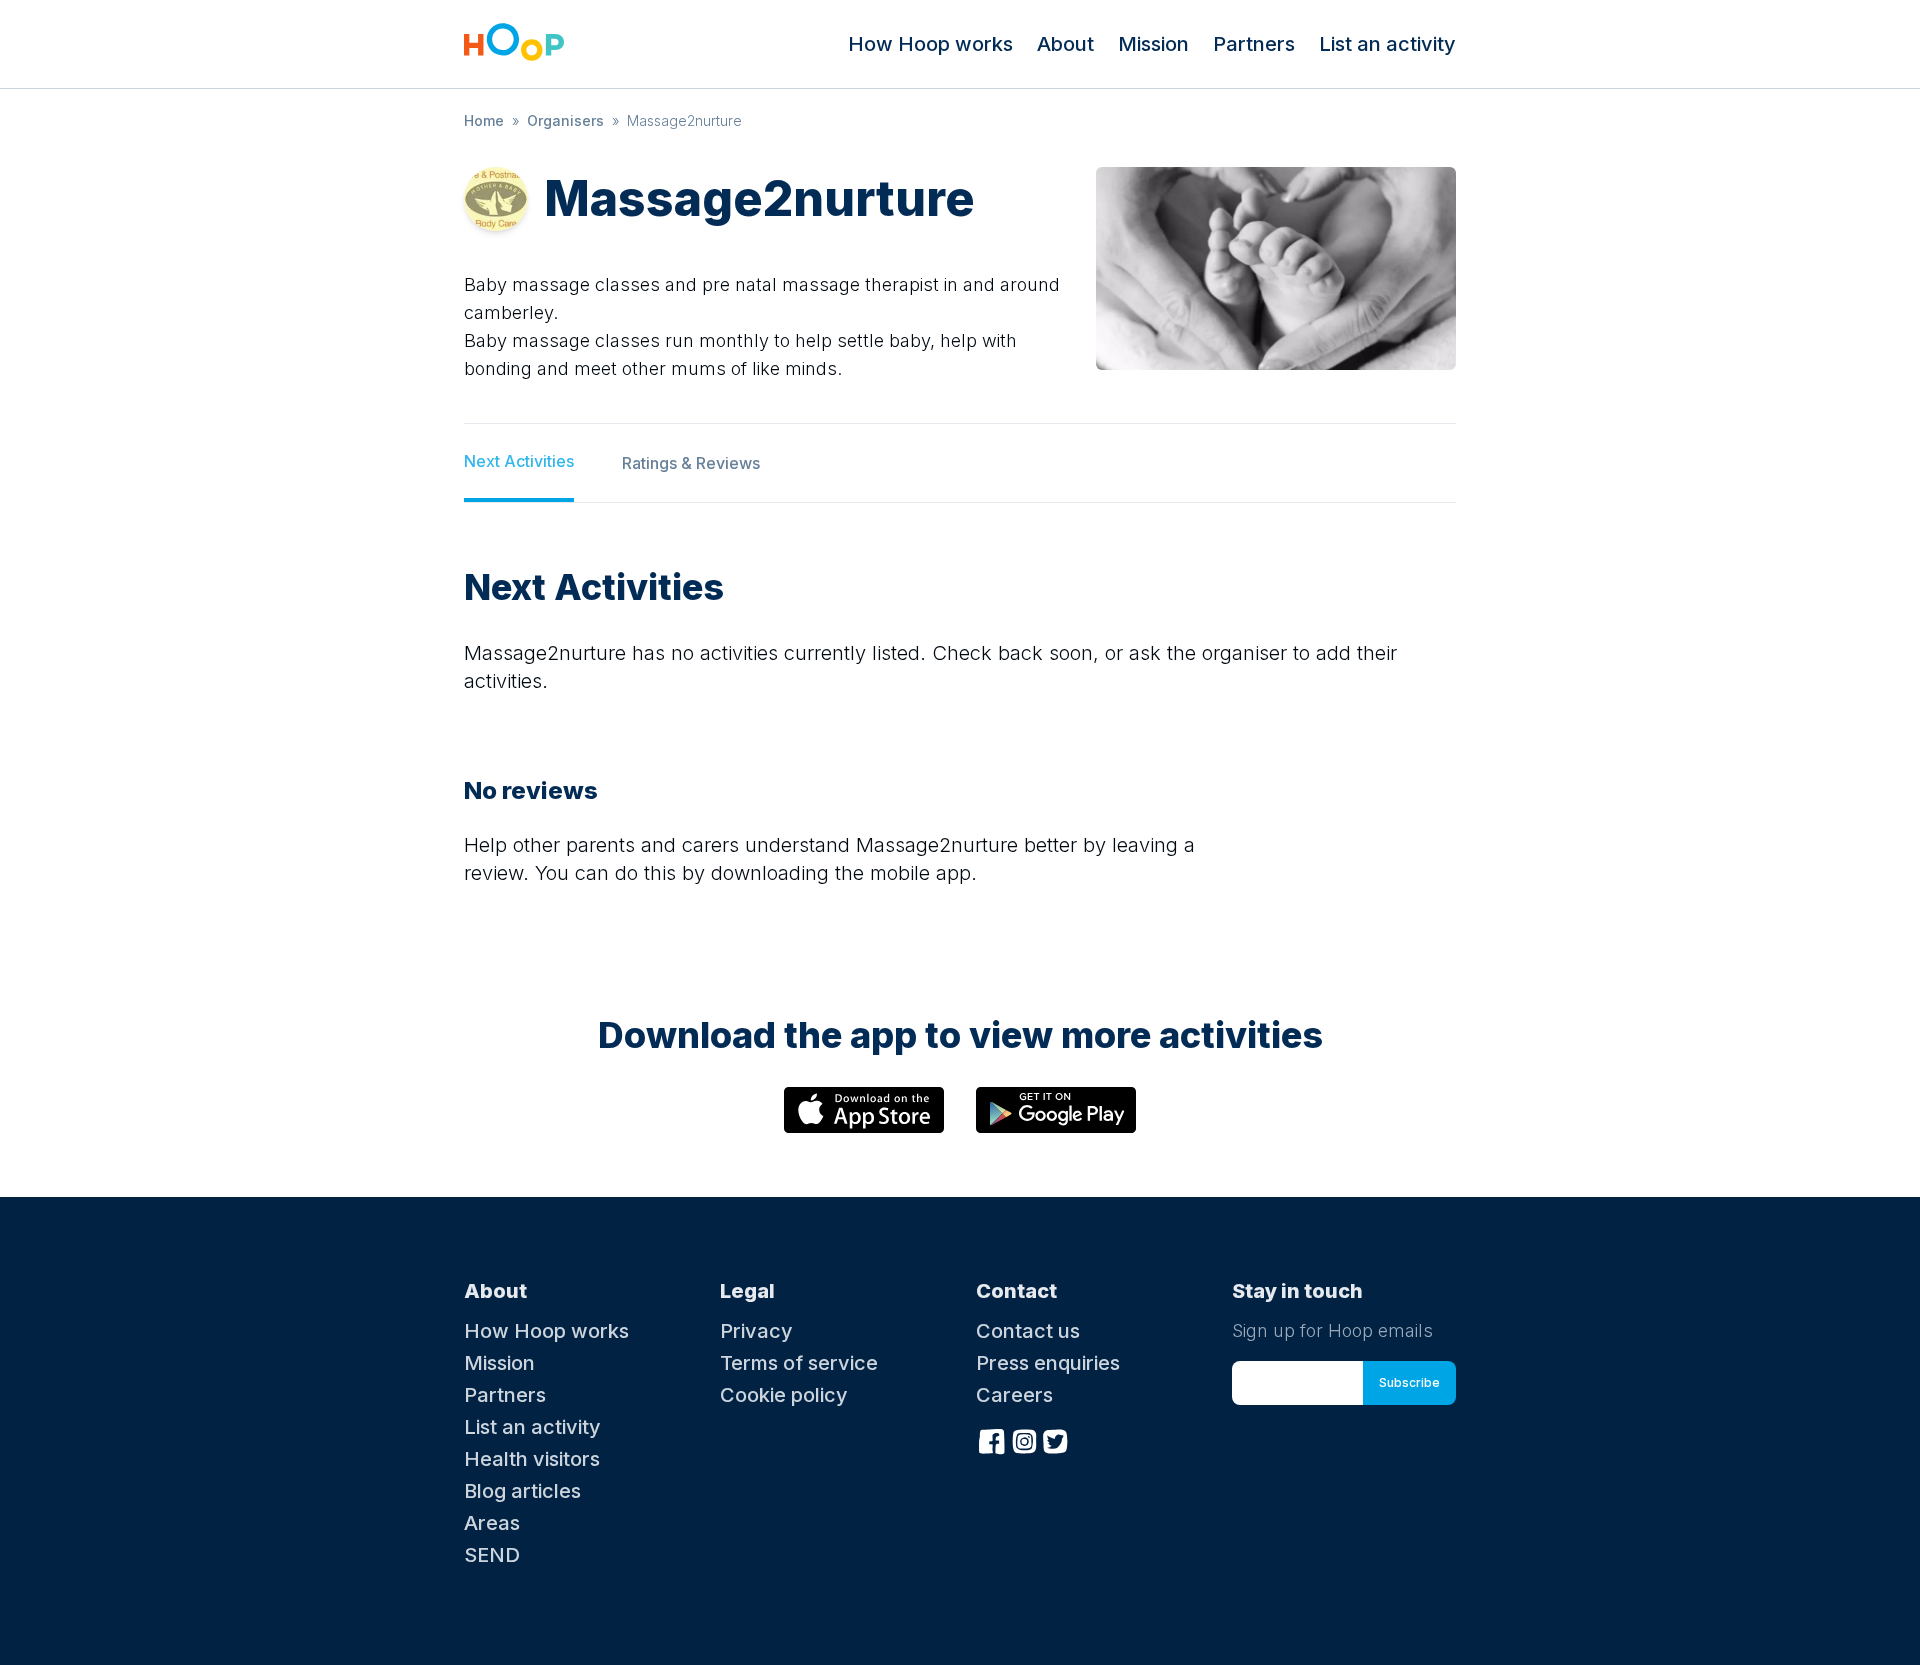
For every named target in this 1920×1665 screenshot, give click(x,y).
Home (484, 120)
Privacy (756, 1331)
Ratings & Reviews (691, 463)
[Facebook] (992, 1439)
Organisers (565, 120)
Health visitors (532, 1459)
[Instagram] (1024, 1439)
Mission (1153, 44)
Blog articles (522, 1491)
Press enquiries (1048, 1363)
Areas (492, 1523)
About (1065, 44)
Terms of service (799, 1363)
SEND (492, 1555)
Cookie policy (784, 1395)
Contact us (1028, 1331)
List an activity (1387, 44)
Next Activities (519, 461)
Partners (1254, 44)
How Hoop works (930, 44)
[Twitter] (1056, 1439)
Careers (1014, 1395)
